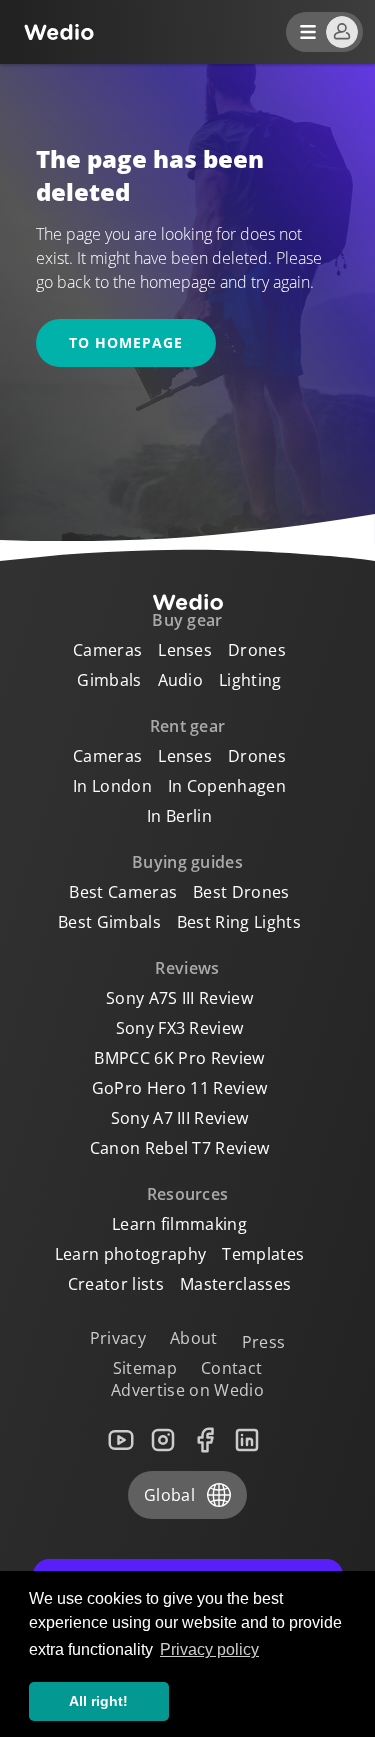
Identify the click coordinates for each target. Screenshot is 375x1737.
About (194, 1338)
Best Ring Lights (239, 922)
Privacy (118, 1338)
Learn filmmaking (179, 1224)
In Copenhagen (227, 786)
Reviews (187, 968)
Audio (181, 680)
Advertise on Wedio (187, 1390)
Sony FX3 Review (180, 1028)
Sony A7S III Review (179, 998)
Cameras (107, 650)
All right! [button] (98, 1701)
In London (112, 786)
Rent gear (188, 726)
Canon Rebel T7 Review (180, 1148)
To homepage (126, 342)
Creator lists (116, 1284)
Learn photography (130, 1254)
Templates (263, 1254)
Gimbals (109, 680)
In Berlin (179, 816)
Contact (231, 1368)
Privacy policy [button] (209, 1649)
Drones (257, 650)
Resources (188, 1194)
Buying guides (187, 862)
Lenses (185, 650)
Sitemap (145, 1368)
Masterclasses (235, 1284)
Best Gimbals (109, 922)
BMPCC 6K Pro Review (179, 1058)
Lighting (250, 680)
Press (264, 1342)
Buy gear (187, 620)
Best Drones (241, 892)
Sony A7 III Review (180, 1118)
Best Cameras (123, 892)
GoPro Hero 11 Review (179, 1088)
